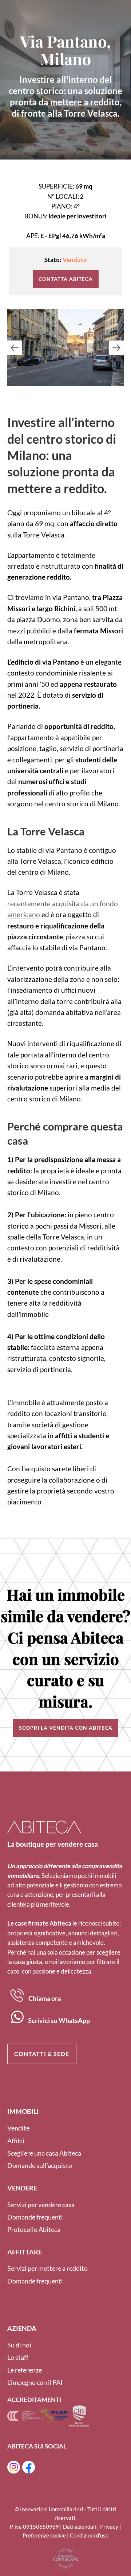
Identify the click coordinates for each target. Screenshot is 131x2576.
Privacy (109, 2527)
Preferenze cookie (44, 2535)
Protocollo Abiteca (34, 2229)
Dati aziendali (80, 2527)
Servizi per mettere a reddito (47, 2268)
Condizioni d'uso (89, 2535)
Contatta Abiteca (66, 279)
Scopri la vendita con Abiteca (66, 1728)
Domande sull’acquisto (40, 2165)
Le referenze (25, 2370)
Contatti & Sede (42, 2054)
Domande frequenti (35, 2217)
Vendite (18, 2128)
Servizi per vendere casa (41, 2205)
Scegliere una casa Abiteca (44, 2153)
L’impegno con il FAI (35, 2382)
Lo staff (18, 2357)
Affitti (16, 2141)
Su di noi (19, 2345)
